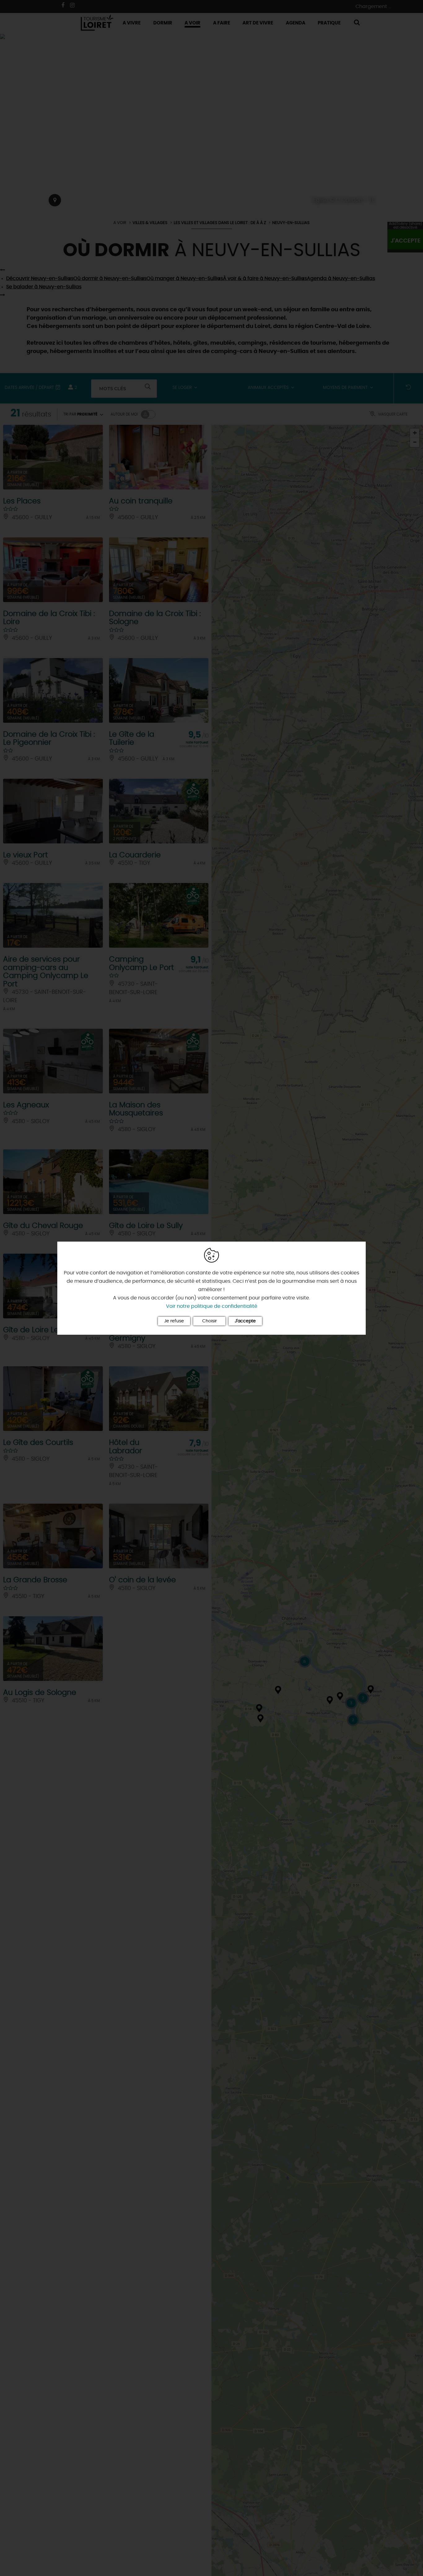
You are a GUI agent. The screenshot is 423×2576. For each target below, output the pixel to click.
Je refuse (174, 1321)
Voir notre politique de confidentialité (212, 1306)
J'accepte (245, 1321)
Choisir (209, 1321)
